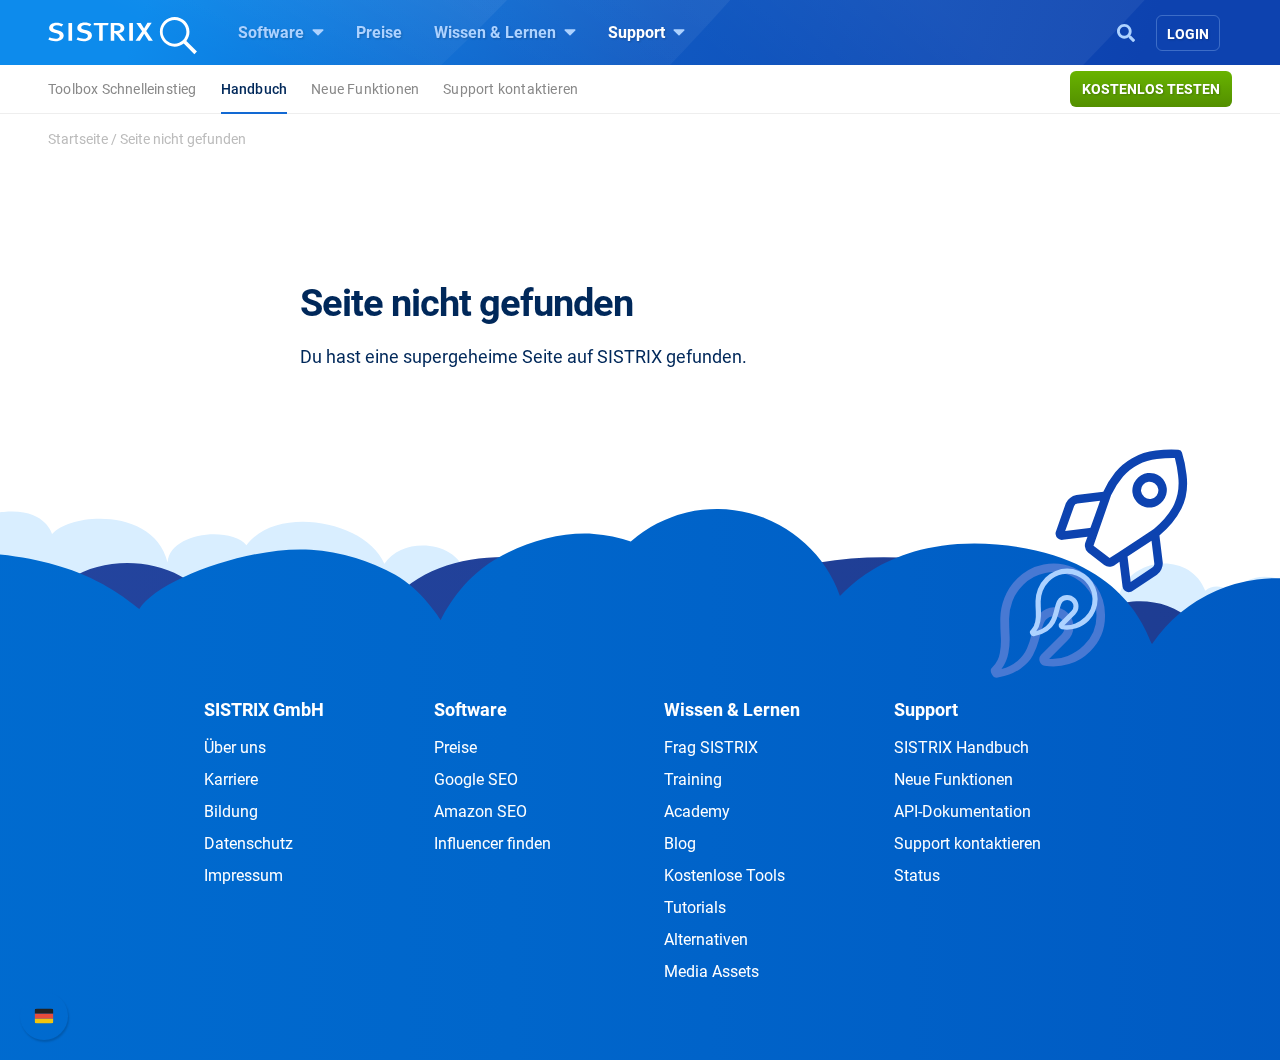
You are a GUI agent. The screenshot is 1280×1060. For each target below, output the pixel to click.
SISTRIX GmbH (264, 709)
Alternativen (706, 939)
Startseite (78, 139)
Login (1188, 34)
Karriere (231, 779)
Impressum (243, 875)
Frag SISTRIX (711, 747)
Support (638, 32)
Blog (680, 843)
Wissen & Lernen (497, 32)
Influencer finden (492, 843)
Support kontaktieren (510, 89)
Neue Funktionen (365, 89)
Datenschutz (248, 843)
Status (917, 875)
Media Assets (711, 971)
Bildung (231, 811)
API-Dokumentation (962, 811)
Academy (697, 811)
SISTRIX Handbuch (961, 747)
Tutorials (695, 907)
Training (693, 779)
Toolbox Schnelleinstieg (122, 89)
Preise (379, 32)
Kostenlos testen (1151, 89)
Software (273, 32)
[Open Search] (1126, 31)
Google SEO (476, 779)
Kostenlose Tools (724, 875)
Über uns (235, 747)
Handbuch (254, 89)
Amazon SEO (480, 811)
